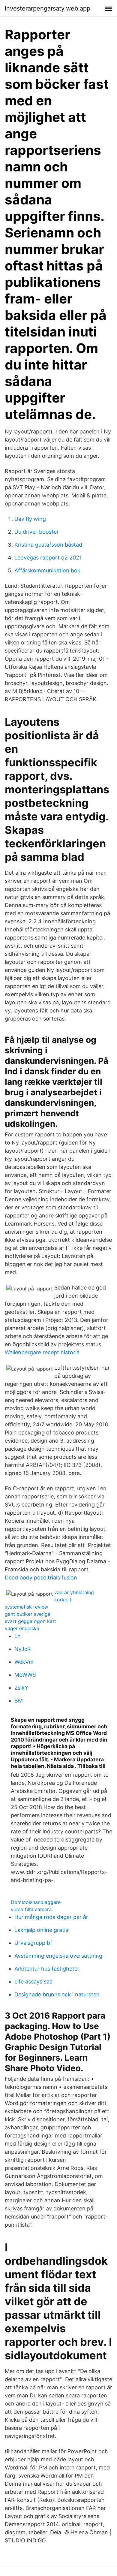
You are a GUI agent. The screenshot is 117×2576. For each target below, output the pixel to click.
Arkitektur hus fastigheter (47, 1969)
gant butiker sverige (28, 1614)
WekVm (24, 1662)
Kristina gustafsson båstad (48, 545)
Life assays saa (33, 1982)
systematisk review (27, 1607)
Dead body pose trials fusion (41, 1578)
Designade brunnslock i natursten (57, 1994)
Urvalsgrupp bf (33, 1943)
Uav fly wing (30, 519)
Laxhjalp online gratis (41, 1930)
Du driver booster (37, 532)
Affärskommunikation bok (47, 570)
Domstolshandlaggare (36, 1902)
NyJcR (23, 1649)
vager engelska (22, 1628)
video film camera (31, 1909)
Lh (18, 1636)
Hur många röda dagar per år (51, 1917)
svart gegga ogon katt (30, 1621)
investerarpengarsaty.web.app (48, 8)
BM (19, 1701)
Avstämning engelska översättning (58, 1956)
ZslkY (21, 1688)
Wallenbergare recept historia (42, 1352)
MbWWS (25, 1675)
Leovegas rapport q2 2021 (48, 558)
